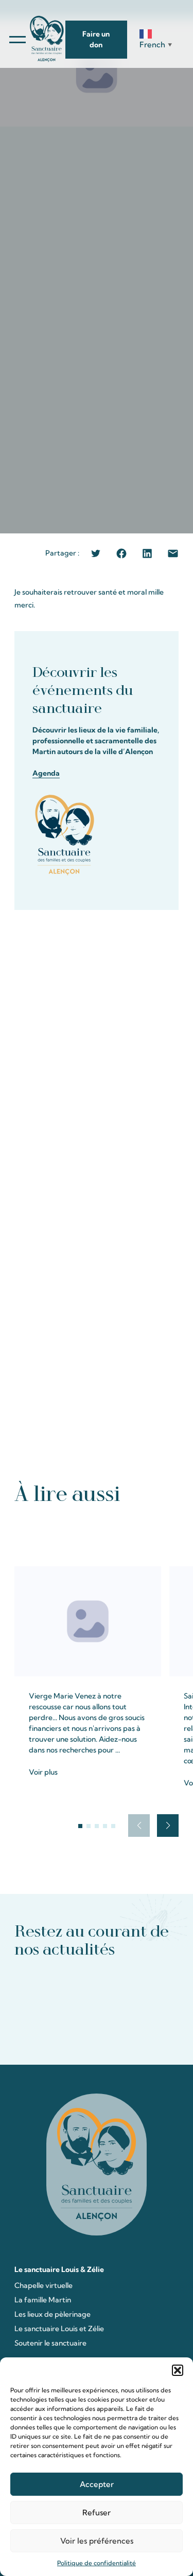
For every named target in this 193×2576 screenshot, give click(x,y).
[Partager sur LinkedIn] (147, 553)
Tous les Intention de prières (97, 1534)
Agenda (46, 773)
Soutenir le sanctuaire (50, 2343)
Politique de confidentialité (97, 2563)
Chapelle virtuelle (43, 2285)
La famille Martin (43, 2300)
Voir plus (43, 1772)
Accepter (97, 2484)
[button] (178, 2370)
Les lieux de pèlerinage (52, 2314)
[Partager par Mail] (173, 553)
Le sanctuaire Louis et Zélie (59, 2329)
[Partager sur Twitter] (96, 553)
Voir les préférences (97, 2541)
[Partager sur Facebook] (121, 553)
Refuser (97, 2512)
